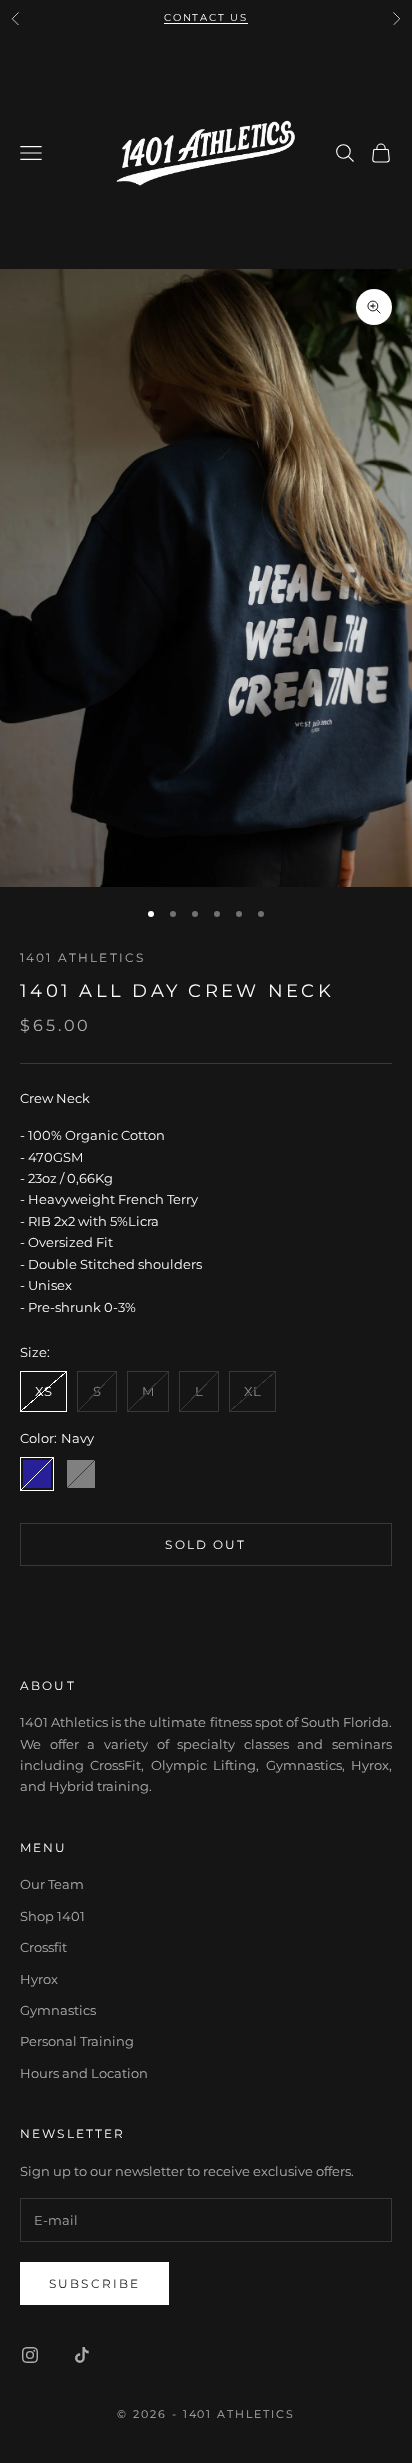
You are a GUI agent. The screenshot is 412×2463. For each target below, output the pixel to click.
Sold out (205, 1544)
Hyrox (39, 1979)
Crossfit (43, 1947)
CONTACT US (206, 17)
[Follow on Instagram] (30, 2355)
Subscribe (94, 2283)
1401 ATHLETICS (82, 957)
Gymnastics (58, 2010)
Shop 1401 (52, 1916)
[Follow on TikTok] (82, 2355)
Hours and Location (84, 2073)
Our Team (52, 1884)
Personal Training (77, 2041)
